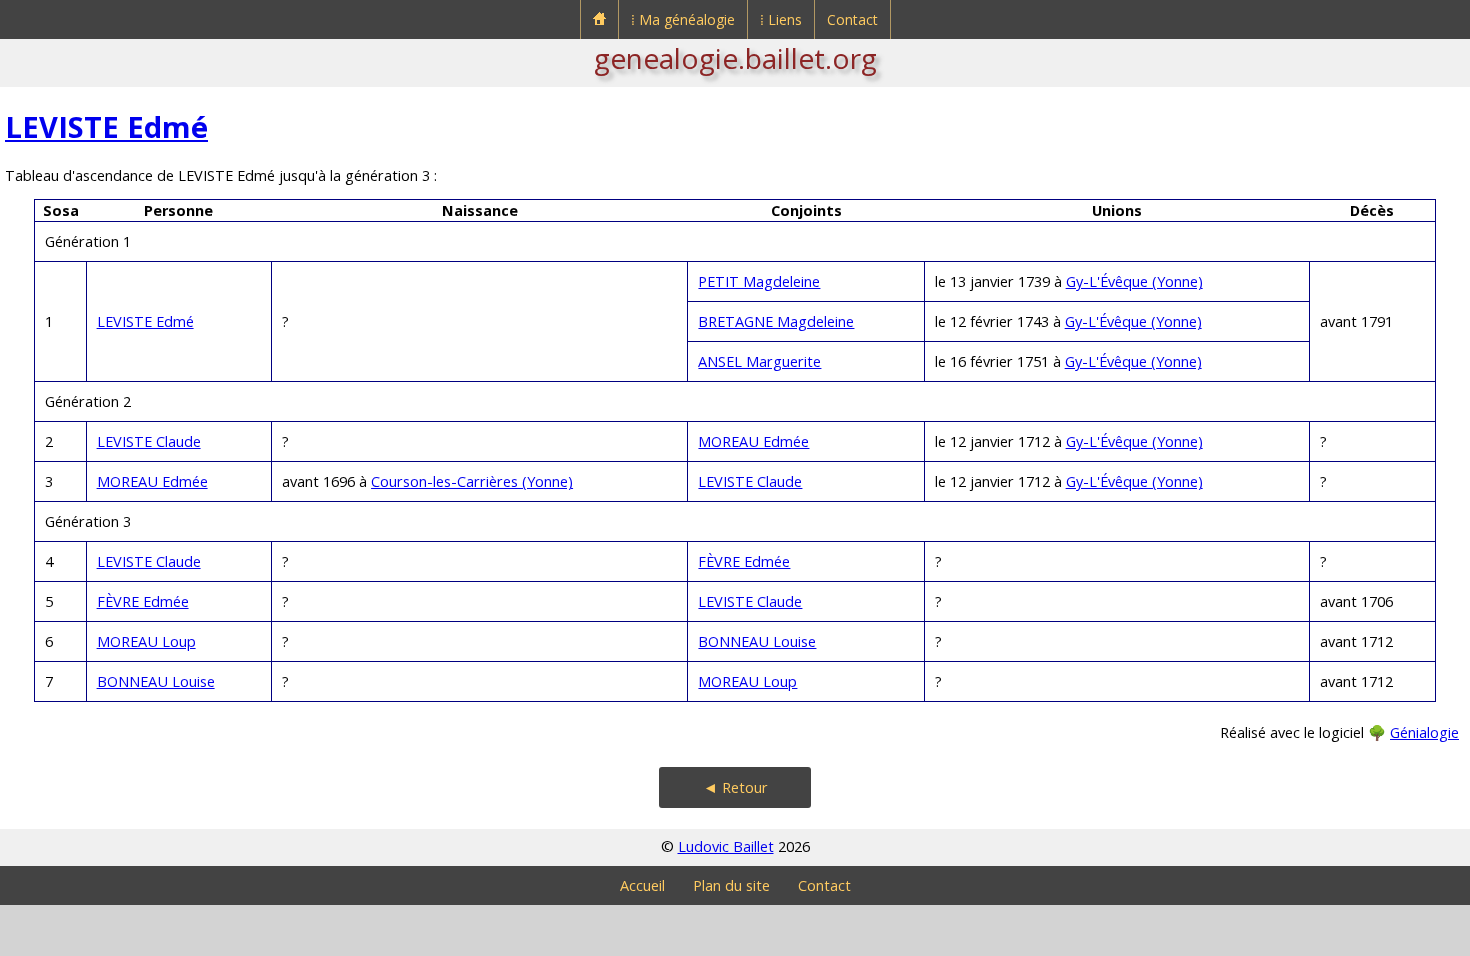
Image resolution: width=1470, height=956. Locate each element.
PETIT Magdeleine (759, 281)
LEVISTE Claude (149, 441)
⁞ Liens (781, 19)
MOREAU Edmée (753, 441)
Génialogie (1424, 732)
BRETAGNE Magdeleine (776, 321)
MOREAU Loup (146, 641)
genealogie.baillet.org (735, 58)
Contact (852, 19)
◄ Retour (735, 787)
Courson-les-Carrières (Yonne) (472, 481)
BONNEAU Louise (757, 641)
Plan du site (731, 885)
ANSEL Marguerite (759, 361)
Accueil (642, 885)
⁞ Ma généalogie (683, 19)
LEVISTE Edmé (106, 126)
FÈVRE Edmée (744, 561)
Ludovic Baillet (726, 846)
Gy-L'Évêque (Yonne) (1134, 281)
